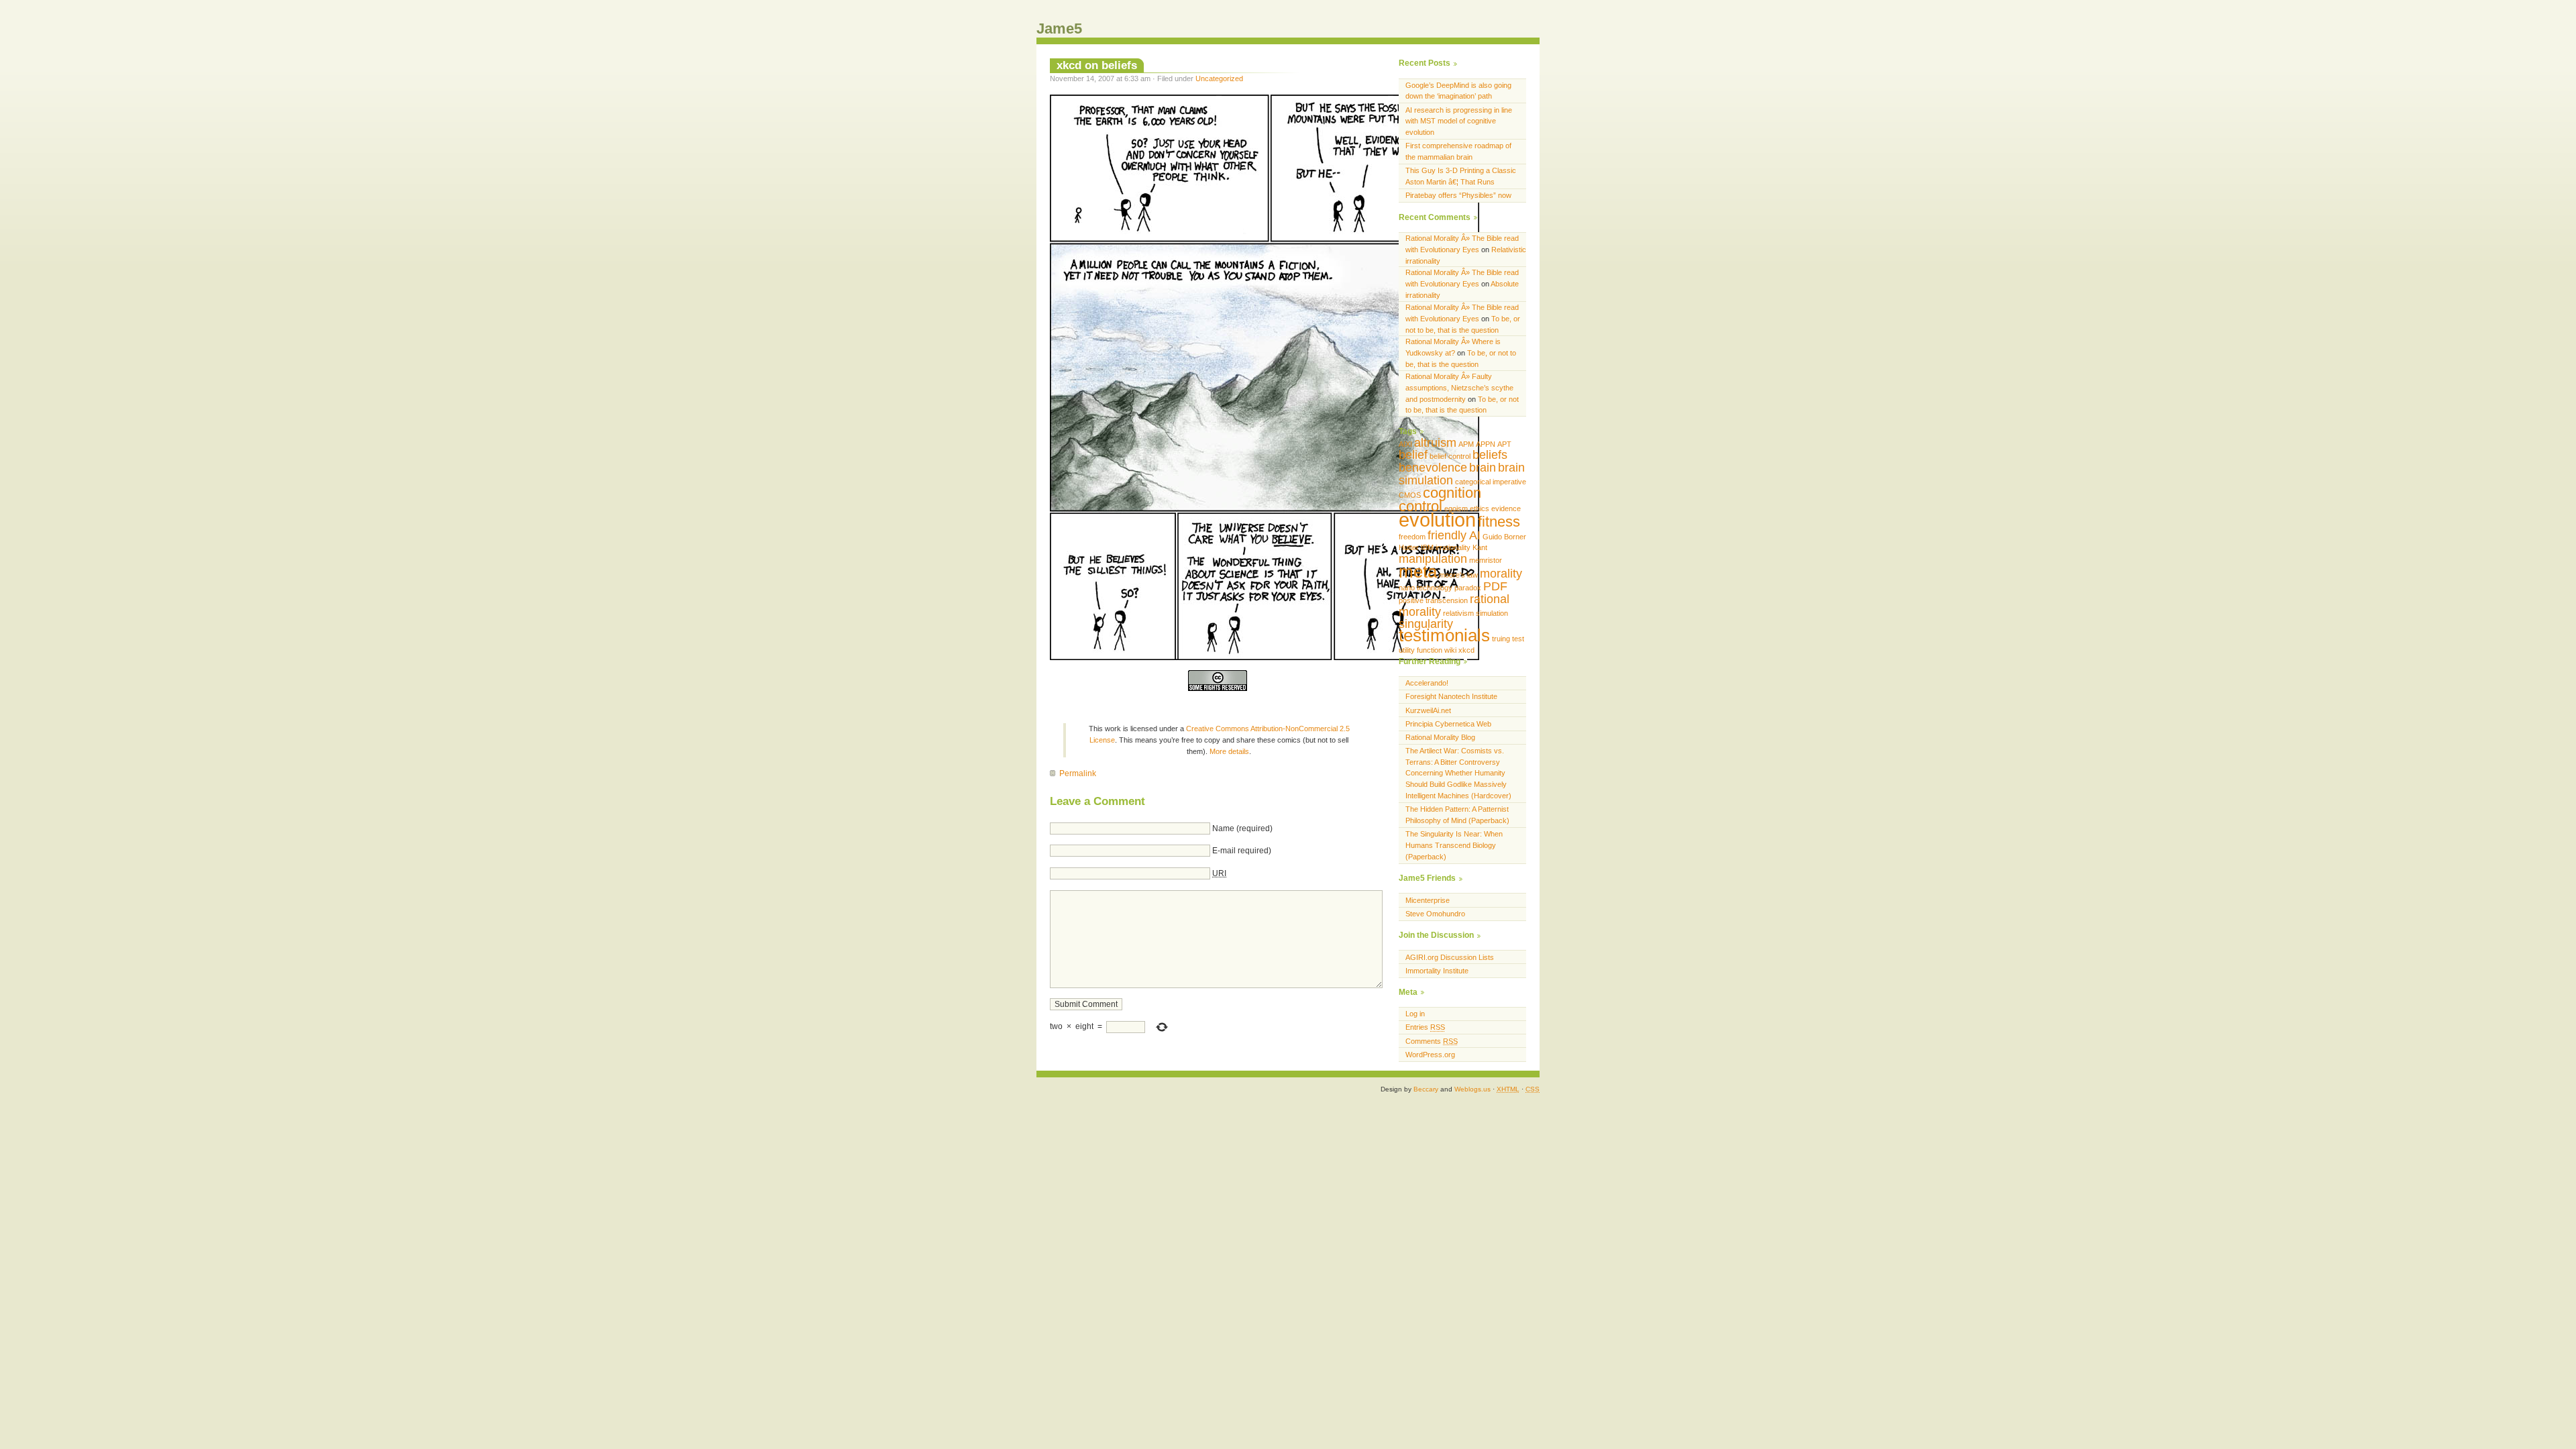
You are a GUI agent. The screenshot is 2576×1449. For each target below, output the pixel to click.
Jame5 (1059, 29)
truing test (1508, 639)
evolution (1437, 520)
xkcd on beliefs (1097, 65)
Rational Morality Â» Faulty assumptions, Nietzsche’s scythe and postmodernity (1459, 388)
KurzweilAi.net (1428, 710)
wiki (1450, 650)
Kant (1480, 547)
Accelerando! (1427, 683)
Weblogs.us (1472, 1089)
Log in (1415, 1014)
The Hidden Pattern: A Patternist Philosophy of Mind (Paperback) (1457, 815)
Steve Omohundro (1435, 914)
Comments (1432, 1041)
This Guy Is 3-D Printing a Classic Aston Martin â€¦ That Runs (1461, 176)
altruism (1435, 443)
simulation (1492, 613)
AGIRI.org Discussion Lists (1450, 957)
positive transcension (1433, 600)
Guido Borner (1504, 537)
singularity (1426, 624)
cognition (1452, 493)
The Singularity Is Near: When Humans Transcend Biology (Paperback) (1454, 845)
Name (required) (1242, 828)
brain (1483, 468)
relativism (1458, 613)
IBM (1427, 547)
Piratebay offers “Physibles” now (1458, 195)
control (1420, 506)
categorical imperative (1491, 482)
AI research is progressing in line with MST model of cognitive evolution (1459, 121)
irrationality (1453, 547)
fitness (1499, 522)
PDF (1495, 586)
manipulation (1433, 559)
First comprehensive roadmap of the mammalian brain (1458, 151)
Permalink (1078, 773)
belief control (1450, 456)
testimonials (1444, 635)
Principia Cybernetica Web (1448, 724)
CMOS (1410, 495)
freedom (1412, 537)
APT (1504, 444)
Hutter (1409, 547)
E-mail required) (1242, 851)
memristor (1486, 560)
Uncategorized (1219, 78)
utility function (1420, 650)
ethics (1480, 508)
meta (1418, 572)
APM (1466, 444)
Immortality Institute (1437, 971)
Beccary (1426, 1089)
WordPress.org (1430, 1055)
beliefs (1490, 455)
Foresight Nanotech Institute (1451, 696)
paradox (1468, 588)
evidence (1506, 508)
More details (1229, 751)
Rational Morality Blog (1440, 737)
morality (1501, 574)
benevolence (1433, 468)
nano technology (1426, 588)
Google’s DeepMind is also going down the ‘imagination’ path (1458, 91)
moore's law (1458, 575)
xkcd (1466, 650)
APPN (1486, 444)
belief (1413, 455)
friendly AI (1454, 535)
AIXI (1405, 444)
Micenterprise (1428, 900)
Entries (1425, 1027)
